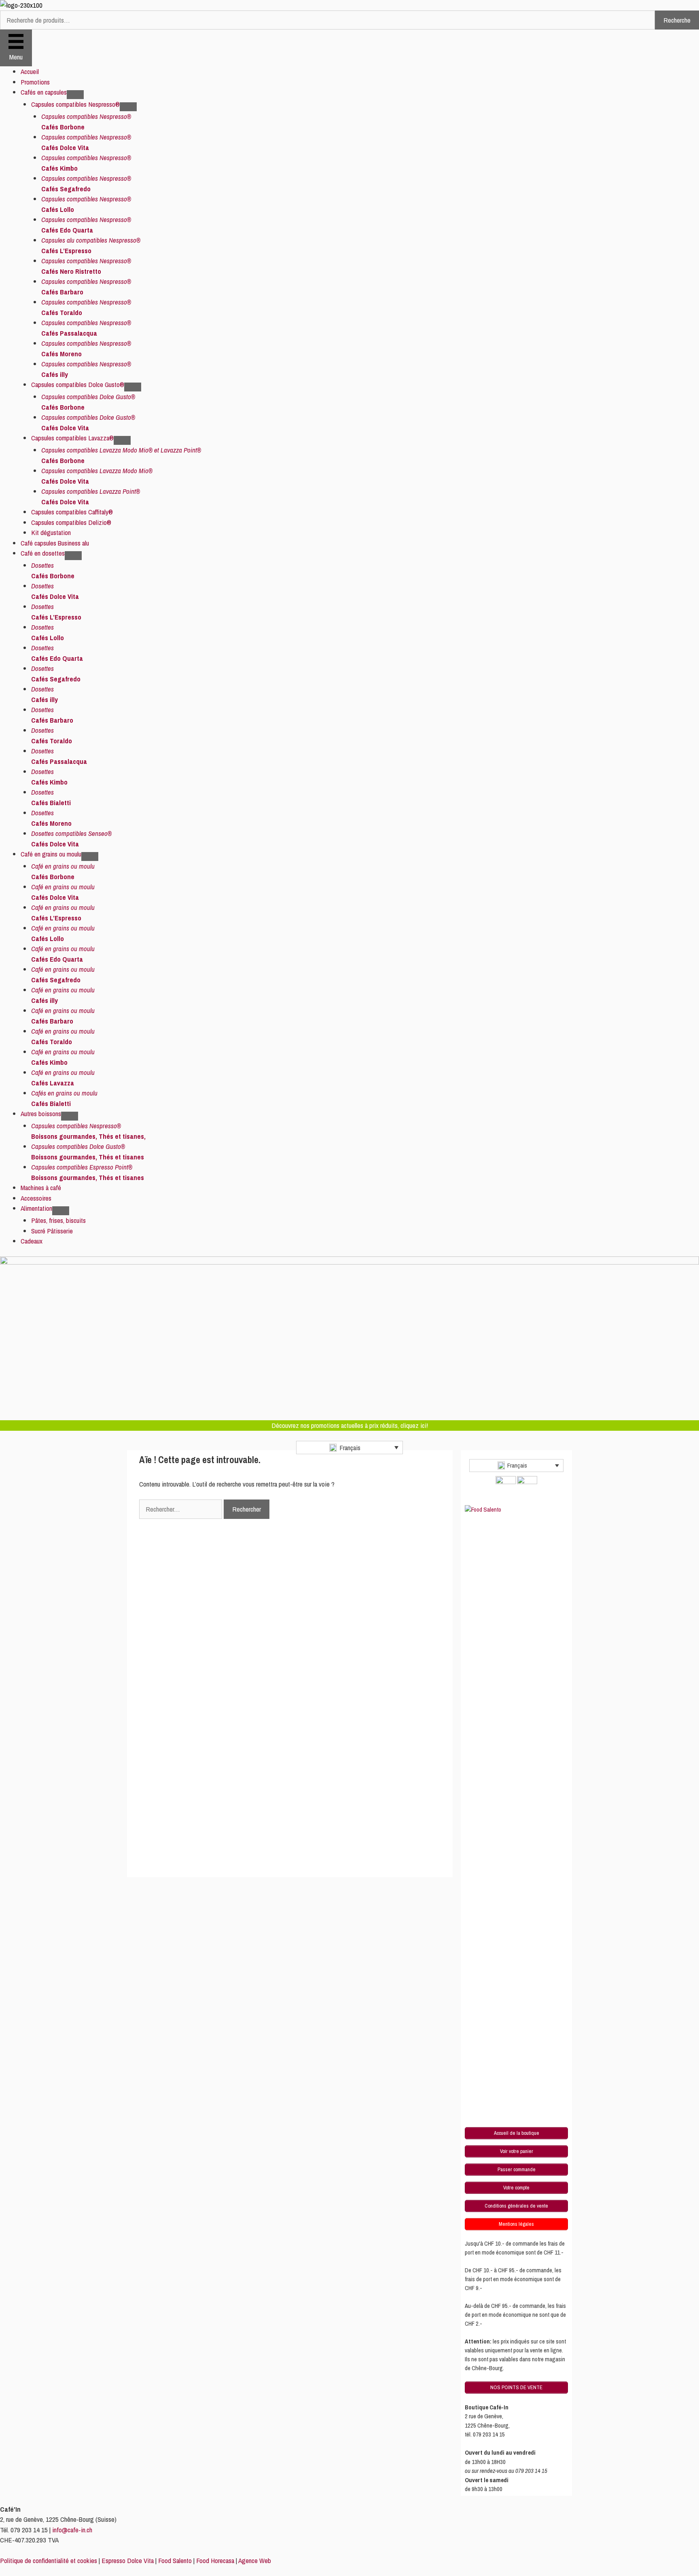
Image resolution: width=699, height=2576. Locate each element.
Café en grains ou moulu (51, 854)
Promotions (35, 82)
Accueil (30, 71)
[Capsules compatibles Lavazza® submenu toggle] (122, 440)
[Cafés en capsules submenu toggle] (75, 95)
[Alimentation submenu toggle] (61, 1211)
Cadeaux (32, 1241)
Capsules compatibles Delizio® (71, 522)
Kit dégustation (51, 532)
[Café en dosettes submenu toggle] (73, 556)
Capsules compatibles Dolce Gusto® (78, 384)
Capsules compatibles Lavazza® (72, 438)
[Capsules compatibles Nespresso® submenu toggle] (128, 107)
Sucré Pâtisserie (52, 1231)
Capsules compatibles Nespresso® (75, 104)
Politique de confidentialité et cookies (49, 2560)
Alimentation (36, 1208)
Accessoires (36, 1198)
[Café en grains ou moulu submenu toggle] (90, 857)
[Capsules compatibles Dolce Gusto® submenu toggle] (133, 387)
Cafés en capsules (44, 92)
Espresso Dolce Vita (128, 2560)
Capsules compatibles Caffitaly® (72, 512)
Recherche (677, 20)
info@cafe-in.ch (72, 2530)
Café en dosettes (43, 553)
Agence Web (255, 2560)
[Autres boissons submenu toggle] (70, 1116)
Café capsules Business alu (55, 543)
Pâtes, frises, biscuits (58, 1220)
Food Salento (175, 2560)
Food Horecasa (215, 2560)
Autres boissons (41, 1114)
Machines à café (41, 1188)
